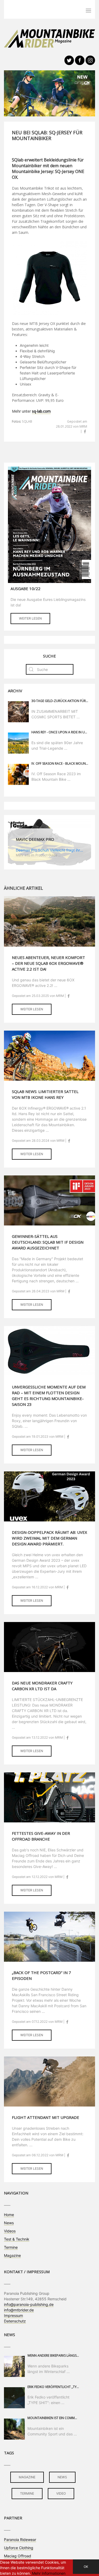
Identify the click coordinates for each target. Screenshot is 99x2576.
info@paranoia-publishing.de (29, 2304)
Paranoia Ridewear (20, 2540)
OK (86, 2567)
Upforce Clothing (19, 2548)
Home (9, 2215)
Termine (11, 2247)
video (61, 2493)
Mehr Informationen (49, 2573)
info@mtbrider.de (19, 2310)
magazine (27, 2477)
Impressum (13, 2315)
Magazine (12, 2255)
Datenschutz (15, 2321)
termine (27, 2493)
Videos (10, 2231)
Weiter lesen (30, 618)
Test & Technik (17, 2239)
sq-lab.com (41, 411)
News (9, 2223)
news (62, 2477)
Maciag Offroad (18, 2556)
